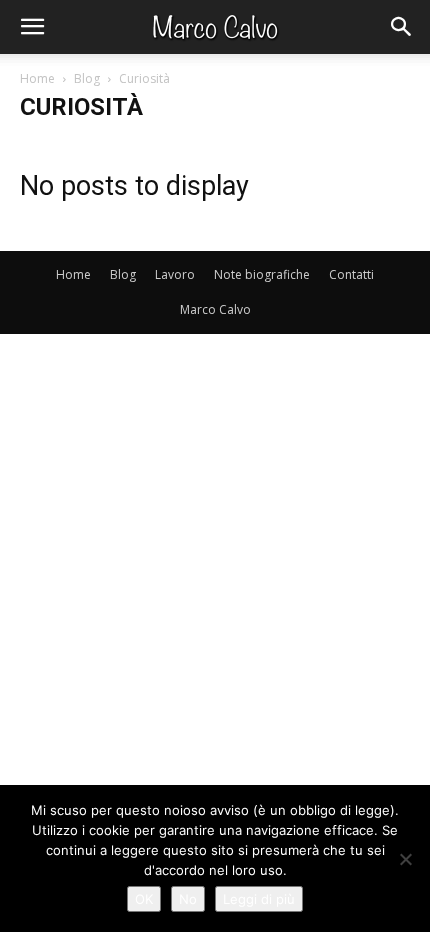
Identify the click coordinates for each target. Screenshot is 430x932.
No (188, 899)
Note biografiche (262, 274)
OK (144, 899)
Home (37, 78)
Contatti (351, 274)
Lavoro (175, 274)
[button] (32, 27)
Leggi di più (259, 899)
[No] (405, 859)
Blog (87, 78)
